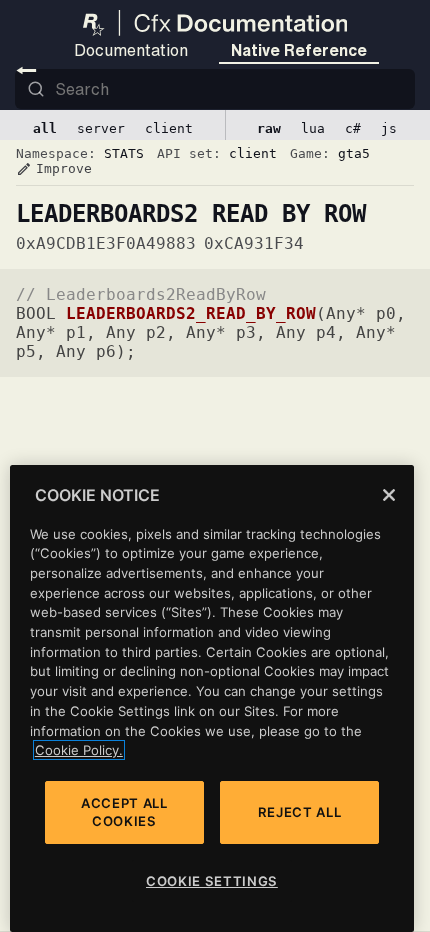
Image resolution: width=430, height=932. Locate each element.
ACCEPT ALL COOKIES (124, 812)
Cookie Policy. (79, 750)
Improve (54, 169)
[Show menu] (26, 70)
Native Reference (299, 50)
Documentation (131, 50)
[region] (212, 698)
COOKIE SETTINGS (212, 881)
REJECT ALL (300, 812)
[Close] (389, 495)
